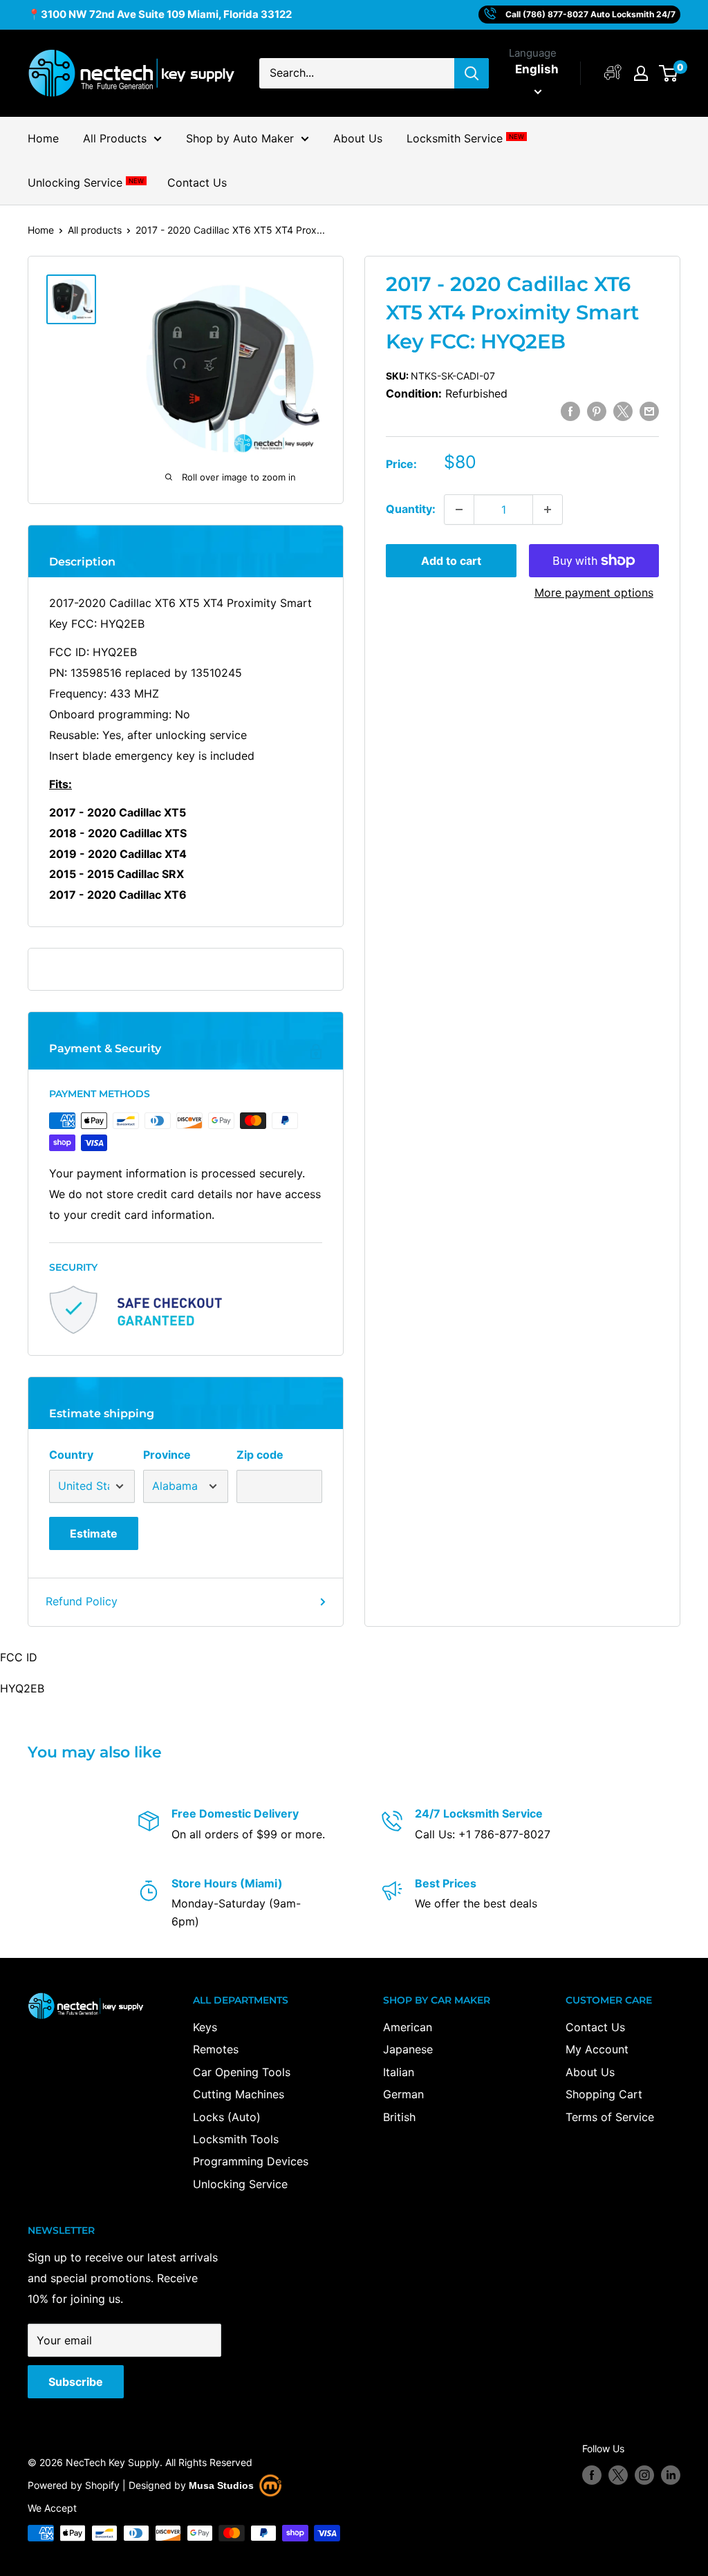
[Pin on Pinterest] (597, 411)
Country (71, 1455)
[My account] (613, 73)
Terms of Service (610, 2117)
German (403, 2094)
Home (43, 138)
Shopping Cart (604, 2094)
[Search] (472, 73)
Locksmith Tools (236, 2139)
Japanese (408, 2049)
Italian (399, 2072)
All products (95, 230)
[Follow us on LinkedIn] (671, 2475)
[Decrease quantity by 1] (459, 510)
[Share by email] (649, 411)
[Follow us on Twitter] (618, 2475)
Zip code (260, 1455)
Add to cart (451, 561)
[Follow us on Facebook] (592, 2475)
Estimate (94, 1533)
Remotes (216, 2049)
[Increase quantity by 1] (548, 510)
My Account (597, 2049)
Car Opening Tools (242, 2072)
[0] (669, 73)
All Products (115, 138)
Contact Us (197, 183)
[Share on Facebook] (570, 411)
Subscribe (76, 2382)
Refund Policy (82, 1601)
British (399, 2117)
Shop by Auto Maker (240, 138)
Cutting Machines (239, 2094)
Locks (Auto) (227, 2117)
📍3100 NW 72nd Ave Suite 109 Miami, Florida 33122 (160, 14)
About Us (358, 138)
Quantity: (411, 509)
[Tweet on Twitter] (623, 411)
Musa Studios (221, 2485)
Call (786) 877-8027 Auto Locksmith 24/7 (590, 14)
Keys (205, 2027)
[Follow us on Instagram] (644, 2475)
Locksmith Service (465, 138)
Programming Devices (251, 2161)
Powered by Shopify (74, 2485)
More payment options (594, 592)
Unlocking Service (85, 183)
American (408, 2027)
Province (167, 1455)
